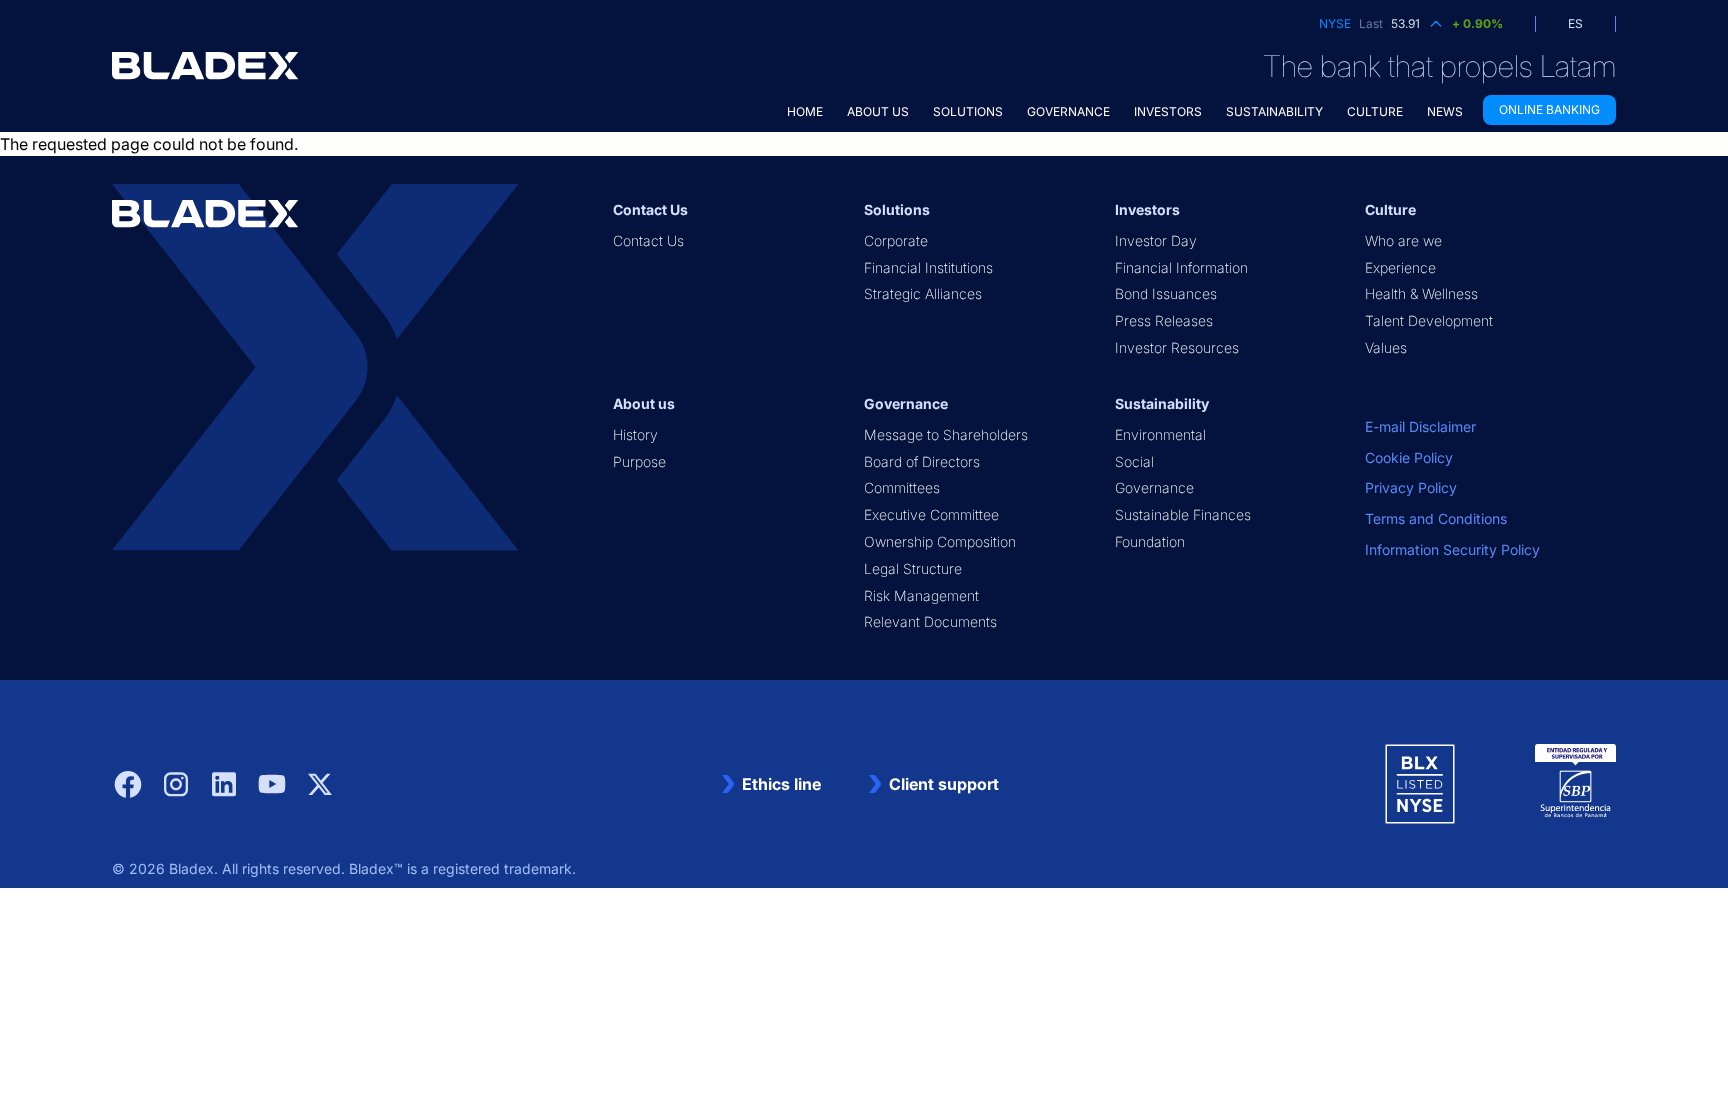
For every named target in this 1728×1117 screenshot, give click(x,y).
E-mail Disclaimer (1420, 426)
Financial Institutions (928, 267)
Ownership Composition (940, 541)
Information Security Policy (1452, 549)
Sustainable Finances (1183, 514)
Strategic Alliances (923, 293)
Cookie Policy (1409, 457)
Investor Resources (1177, 347)
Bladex (191, 868)
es (1575, 23)
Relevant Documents (930, 621)
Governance (1154, 487)
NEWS (1445, 111)
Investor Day (1156, 240)
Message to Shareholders (946, 434)
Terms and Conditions (1436, 518)
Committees (902, 487)
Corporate (896, 240)
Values (1386, 347)
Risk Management (921, 595)
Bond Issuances (1166, 293)
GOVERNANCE (1068, 111)
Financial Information (1181, 267)
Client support (944, 784)
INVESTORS (1168, 111)
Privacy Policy (1411, 487)
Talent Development (1429, 320)
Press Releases (1164, 320)
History (635, 434)
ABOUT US (878, 111)
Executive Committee (931, 514)
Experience (1400, 267)
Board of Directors (922, 461)
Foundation (1150, 541)
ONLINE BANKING (1549, 109)
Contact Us (648, 240)
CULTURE (1375, 111)
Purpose (639, 461)
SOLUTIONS (968, 111)
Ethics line (781, 784)
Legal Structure (913, 568)
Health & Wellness (1421, 293)
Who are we (1403, 240)
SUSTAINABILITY (1274, 111)
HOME (805, 111)
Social (1134, 461)
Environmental (1160, 434)
